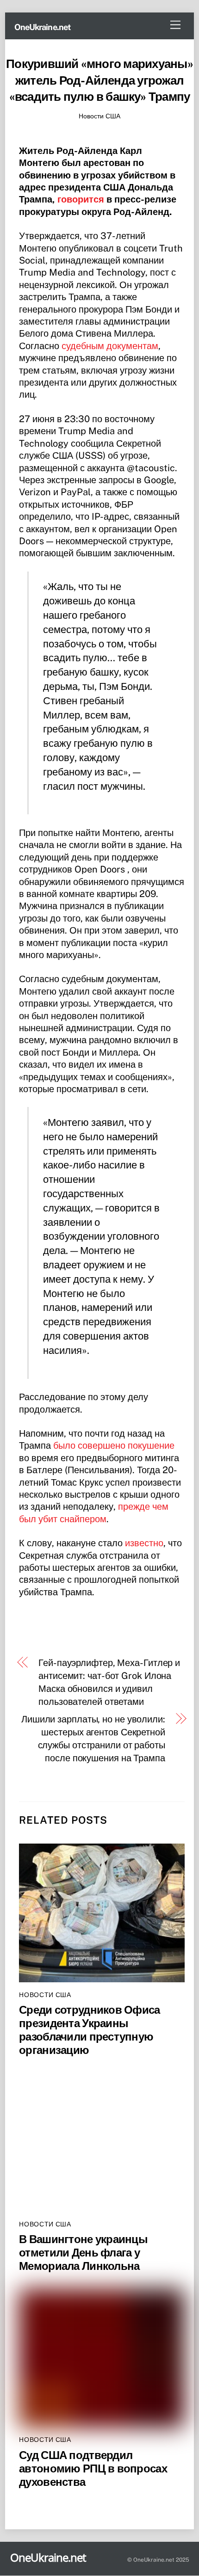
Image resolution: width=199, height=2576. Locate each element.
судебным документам (110, 346)
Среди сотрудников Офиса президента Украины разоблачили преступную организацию (89, 2030)
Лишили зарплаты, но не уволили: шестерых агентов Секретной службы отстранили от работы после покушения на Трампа (93, 1739)
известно (144, 1543)
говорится (81, 199)
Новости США (99, 116)
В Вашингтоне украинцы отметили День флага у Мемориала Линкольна (83, 2252)
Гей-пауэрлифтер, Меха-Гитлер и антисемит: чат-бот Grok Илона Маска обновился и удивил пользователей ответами (109, 1682)
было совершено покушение (114, 1445)
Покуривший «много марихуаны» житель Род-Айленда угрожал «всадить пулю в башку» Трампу (99, 80)
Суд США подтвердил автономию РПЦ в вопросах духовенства (93, 2468)
